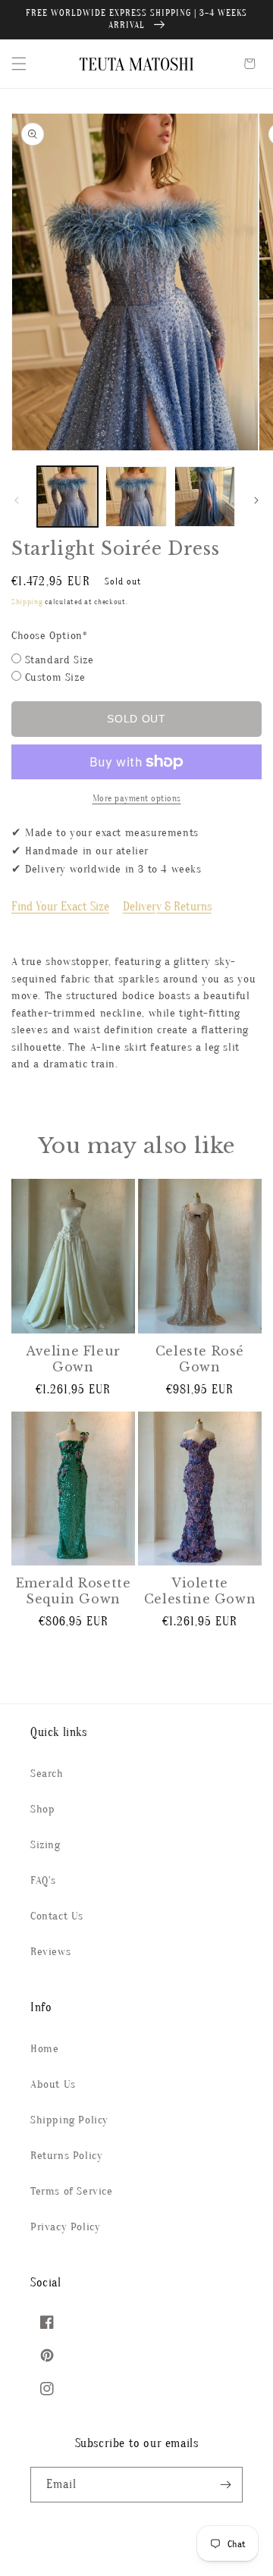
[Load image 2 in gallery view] (136, 497)
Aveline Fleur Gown (73, 1359)
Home (44, 2049)
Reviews (50, 1952)
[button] (19, 64)
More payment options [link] (137, 798)
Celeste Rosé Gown (200, 1359)
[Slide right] (256, 500)
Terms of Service (72, 2191)
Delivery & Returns (167, 907)
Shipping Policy (69, 2120)
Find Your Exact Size (60, 907)
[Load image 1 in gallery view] (67, 497)
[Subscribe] (225, 2485)
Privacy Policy (65, 2227)
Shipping (27, 602)
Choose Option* (49, 636)
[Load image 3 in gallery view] (205, 497)
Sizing (45, 1845)
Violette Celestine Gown (200, 1591)
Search (47, 1774)
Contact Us (57, 1916)
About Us (53, 2084)
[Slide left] (17, 500)
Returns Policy (66, 2156)
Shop (42, 1809)
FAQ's (43, 1880)
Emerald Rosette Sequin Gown (74, 1591)
